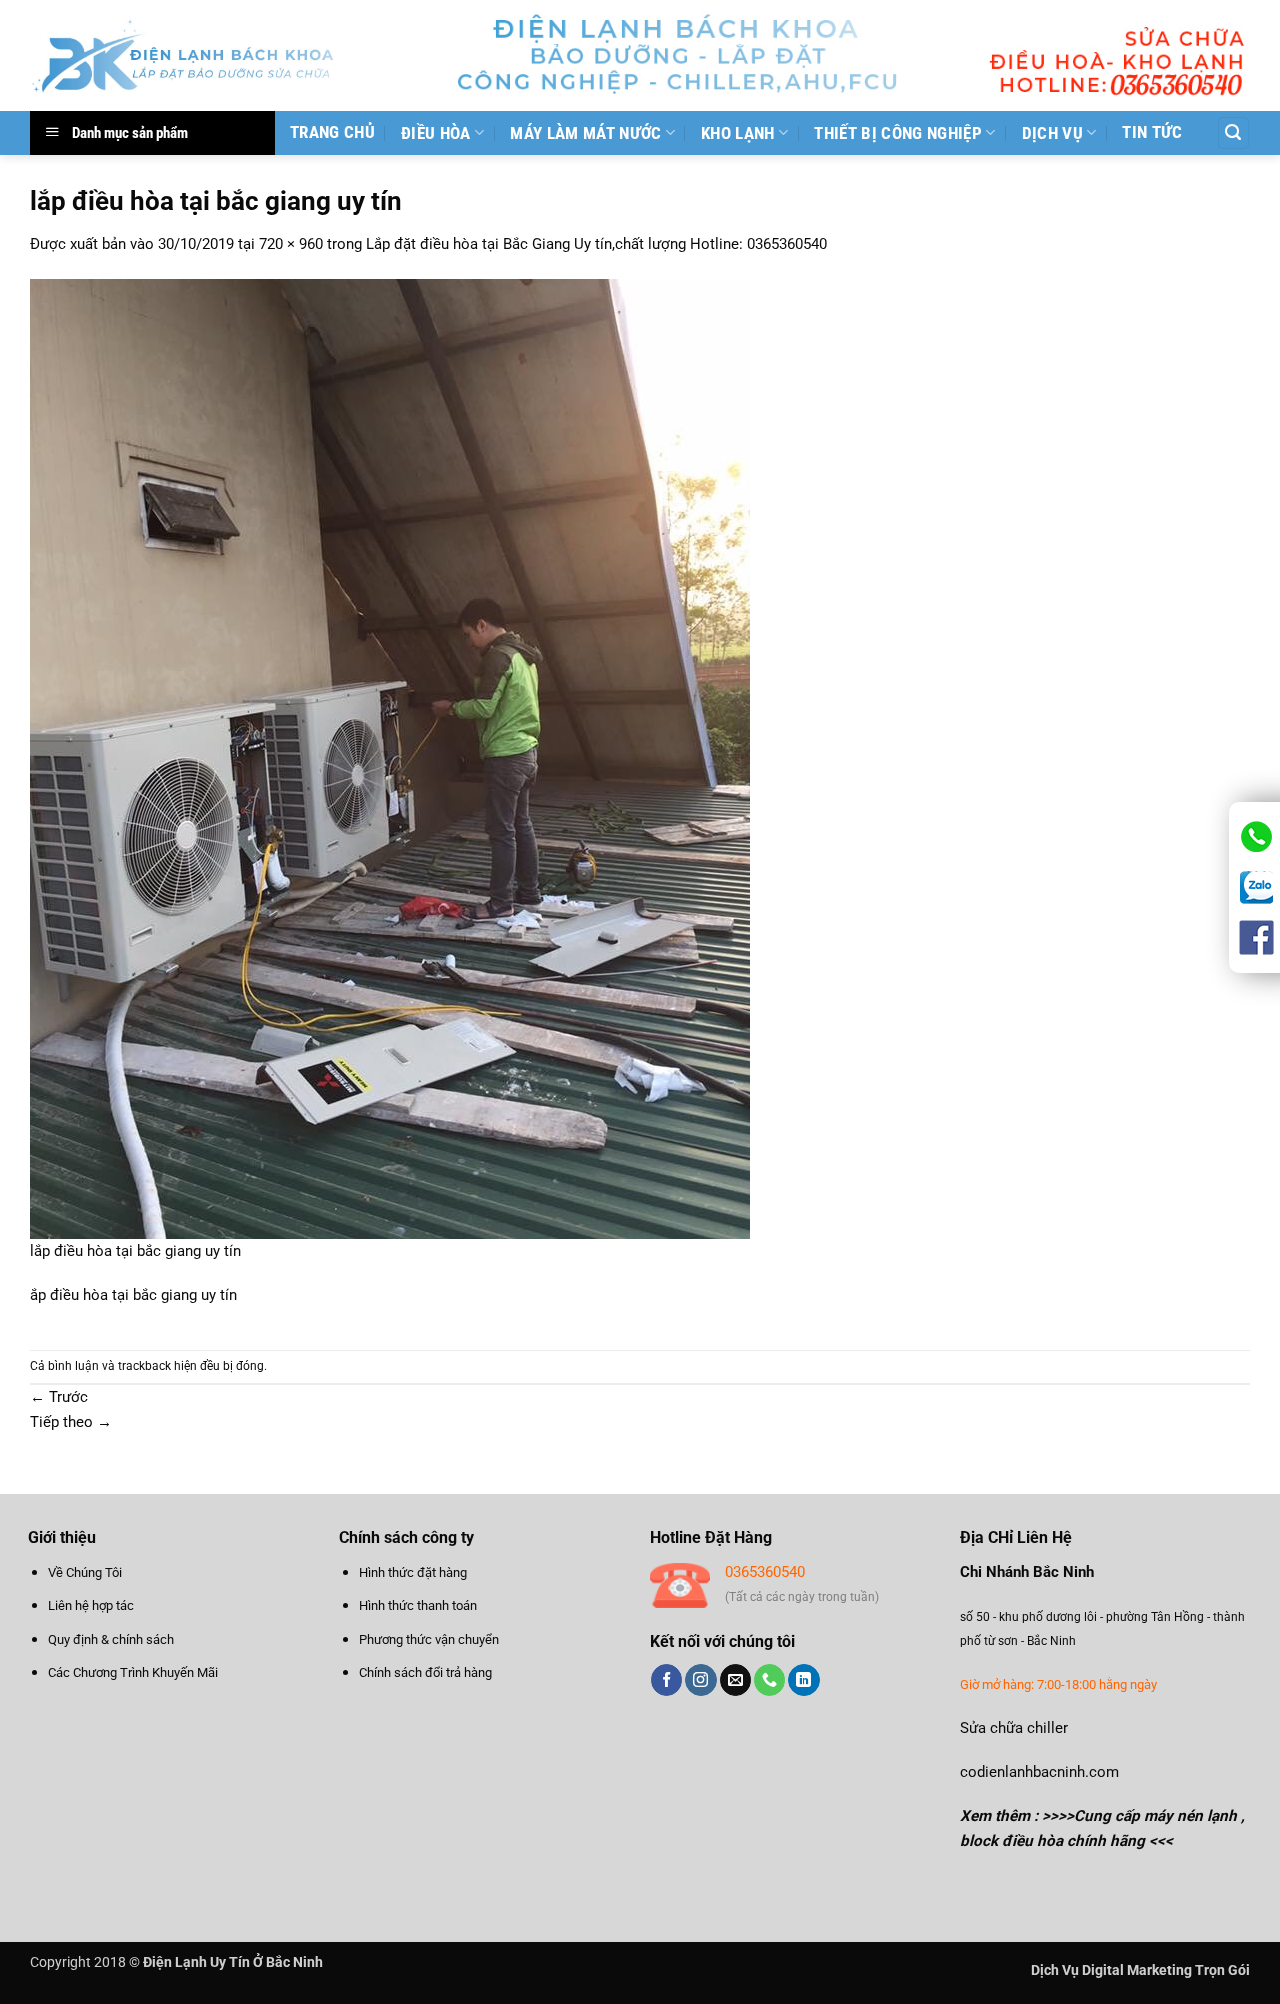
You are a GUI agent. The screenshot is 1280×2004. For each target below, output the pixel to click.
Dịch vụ (1052, 133)
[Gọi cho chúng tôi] (769, 1680)
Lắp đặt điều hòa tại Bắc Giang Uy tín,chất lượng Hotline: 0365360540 (596, 244)
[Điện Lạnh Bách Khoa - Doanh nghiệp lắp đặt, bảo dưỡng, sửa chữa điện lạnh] (184, 55)
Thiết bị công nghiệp (898, 133)
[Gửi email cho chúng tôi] (735, 1680)
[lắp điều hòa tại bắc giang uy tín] (390, 758)
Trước (59, 1397)
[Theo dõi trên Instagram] (700, 1680)
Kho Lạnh (738, 133)
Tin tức (1152, 132)
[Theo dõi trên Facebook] (666, 1680)
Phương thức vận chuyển (429, 1639)
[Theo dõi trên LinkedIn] (803, 1680)
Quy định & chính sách (111, 1639)
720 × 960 (291, 244)
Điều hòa (436, 133)
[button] (1233, 132)
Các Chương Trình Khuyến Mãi (133, 1672)
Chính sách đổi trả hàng (425, 1672)
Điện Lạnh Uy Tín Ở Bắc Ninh (233, 1962)
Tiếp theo (71, 1422)
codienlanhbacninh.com (1039, 1772)
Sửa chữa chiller (1014, 1728)
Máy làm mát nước (585, 133)
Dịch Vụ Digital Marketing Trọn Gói (1140, 1970)
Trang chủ (332, 132)
